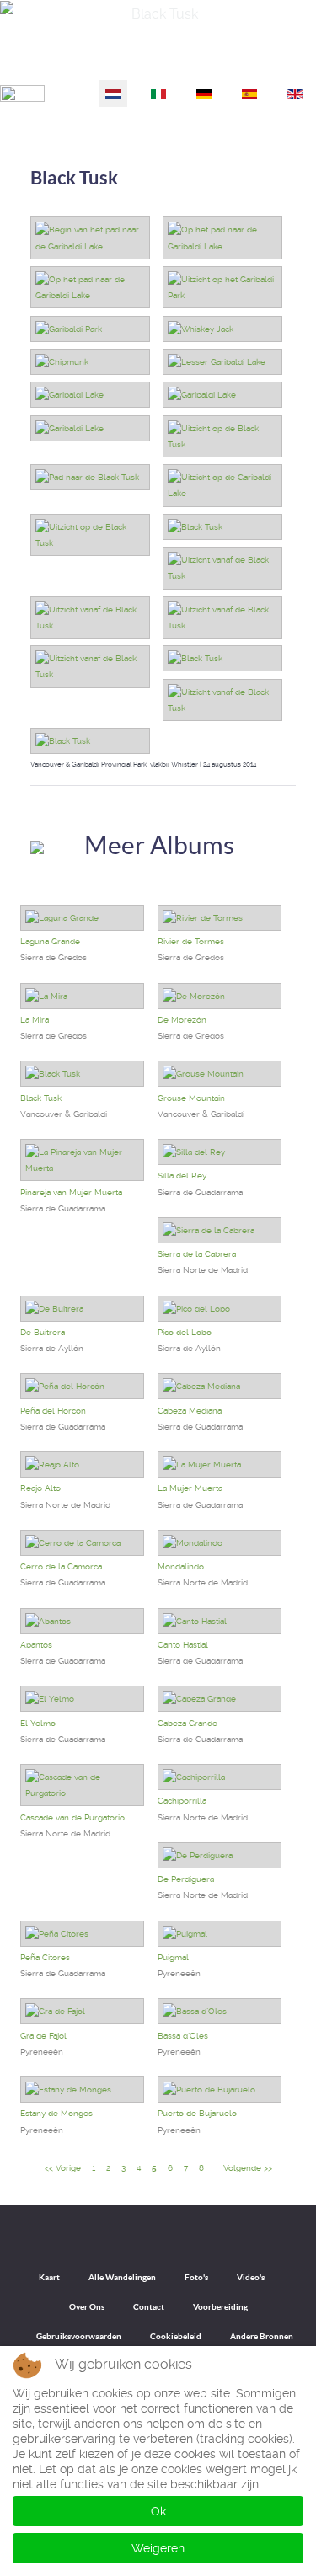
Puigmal (173, 1957)
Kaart (49, 2277)
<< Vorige (63, 2168)
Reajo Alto (40, 1488)
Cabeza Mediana (190, 1411)
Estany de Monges (56, 2113)
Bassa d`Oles (183, 2036)
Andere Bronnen (262, 2336)
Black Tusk (74, 177)
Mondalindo (181, 1566)
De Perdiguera (186, 1879)
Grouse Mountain (191, 1098)
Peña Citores (45, 1957)
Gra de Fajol (43, 2036)
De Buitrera (43, 1332)
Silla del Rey (182, 1176)
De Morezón (182, 1020)
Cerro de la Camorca (61, 1566)
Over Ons (87, 2307)
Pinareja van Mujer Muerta (71, 1192)
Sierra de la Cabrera (197, 1254)
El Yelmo (38, 1723)
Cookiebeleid (176, 2336)
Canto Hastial (183, 1645)
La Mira (35, 1020)
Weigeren (158, 2548)
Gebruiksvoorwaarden (79, 2336)
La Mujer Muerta (190, 1488)
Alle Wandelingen (122, 2277)
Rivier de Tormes (191, 941)
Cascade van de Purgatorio (72, 1817)
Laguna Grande (50, 941)
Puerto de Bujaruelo (197, 2113)
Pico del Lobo (185, 1332)
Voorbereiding (220, 2307)
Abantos (36, 1645)
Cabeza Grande (187, 1723)
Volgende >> (248, 2168)
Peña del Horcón (53, 1411)
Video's (251, 2277)
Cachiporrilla (182, 1801)
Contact (149, 2307)
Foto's (196, 2277)
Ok (158, 2511)
